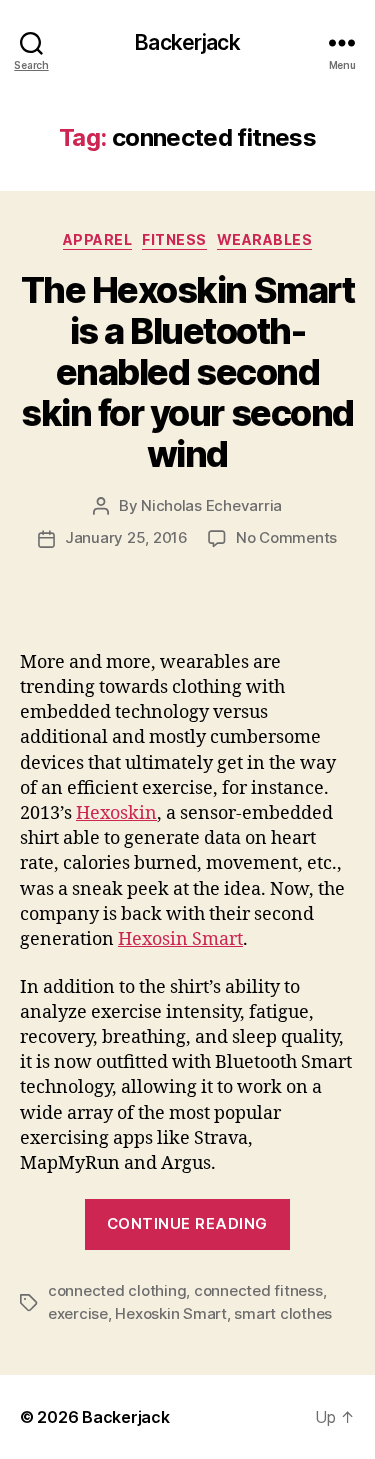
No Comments (286, 537)
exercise (78, 1313)
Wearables (265, 239)
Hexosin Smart (180, 939)
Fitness (174, 239)
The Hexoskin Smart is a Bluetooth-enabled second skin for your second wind (187, 372)
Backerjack (187, 42)
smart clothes (283, 1313)
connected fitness (258, 1290)
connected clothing (117, 1290)
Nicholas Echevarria (211, 505)
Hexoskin (116, 813)
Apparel (98, 239)
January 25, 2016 (126, 537)
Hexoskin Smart (170, 1313)
